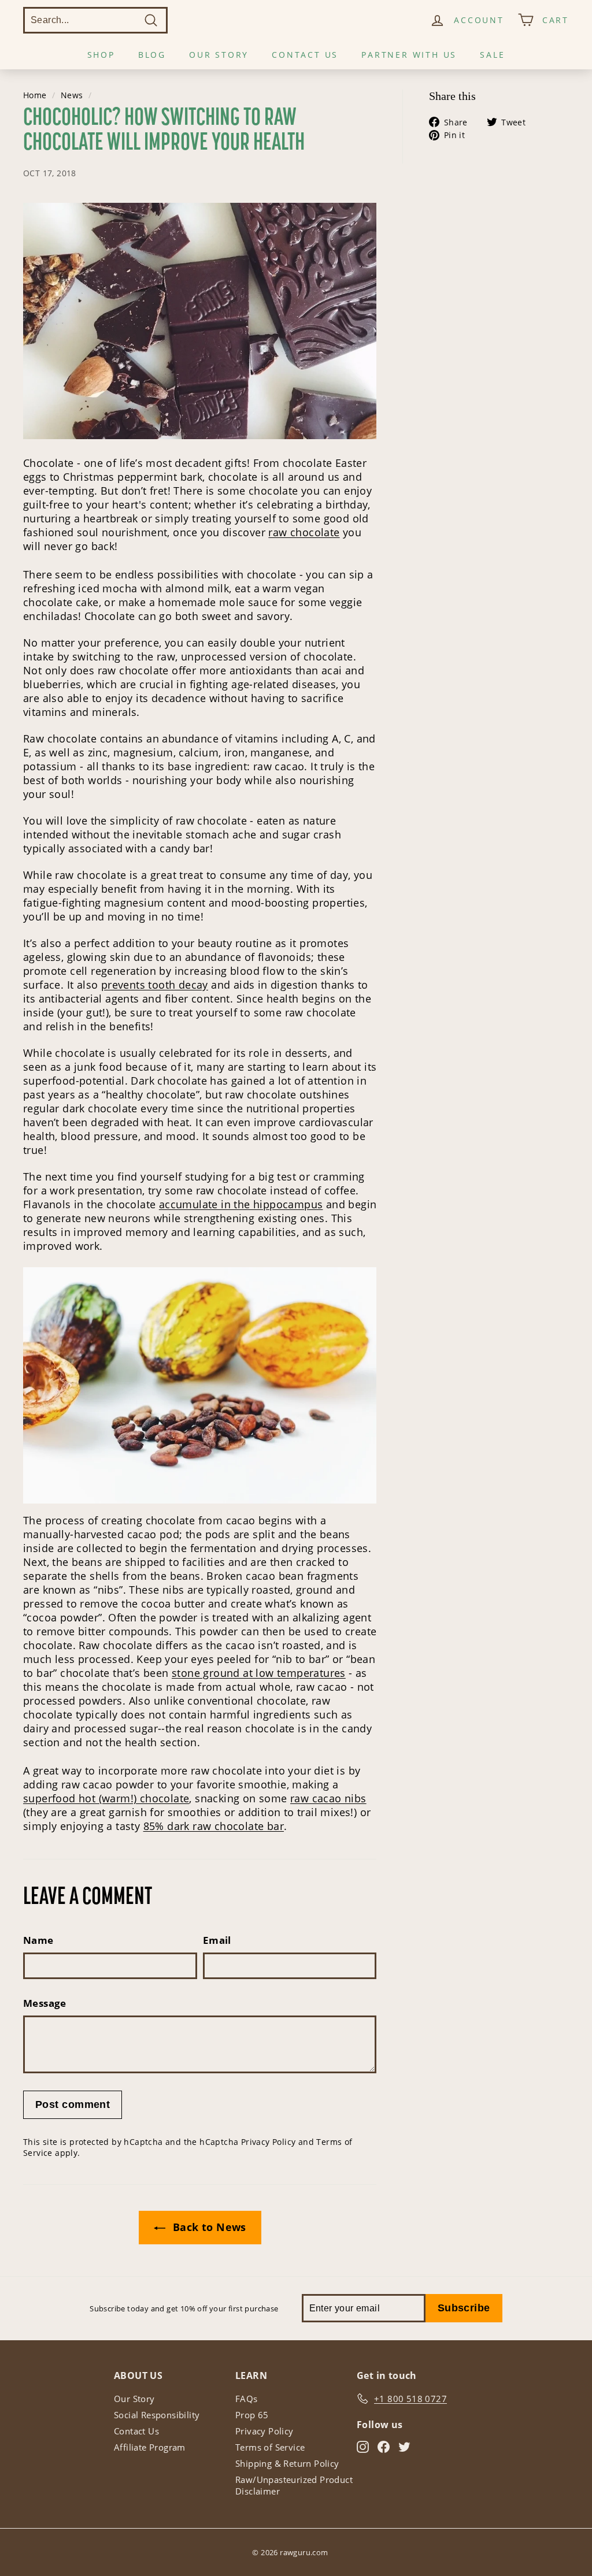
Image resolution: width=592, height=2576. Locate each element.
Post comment (73, 2104)
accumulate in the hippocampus (241, 1204)
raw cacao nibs (328, 1798)
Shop (101, 55)
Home (35, 95)
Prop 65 (252, 2415)
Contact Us (305, 55)
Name (38, 1940)
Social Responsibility (157, 2415)
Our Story (219, 55)
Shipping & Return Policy (287, 2463)
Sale (492, 55)
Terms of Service (270, 2447)
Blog (152, 55)
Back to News (208, 2227)
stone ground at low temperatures (259, 1673)
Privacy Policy (269, 2142)
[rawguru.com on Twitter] (404, 2446)
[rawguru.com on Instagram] (363, 2446)
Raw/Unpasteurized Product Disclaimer (294, 2485)
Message (45, 2003)
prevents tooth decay (155, 985)
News (72, 95)
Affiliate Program (150, 2447)
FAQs (247, 2399)
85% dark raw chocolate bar (214, 1826)
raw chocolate (304, 532)
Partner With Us (409, 55)
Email (217, 1940)
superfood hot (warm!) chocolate (106, 1798)
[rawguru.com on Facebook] (384, 2446)
